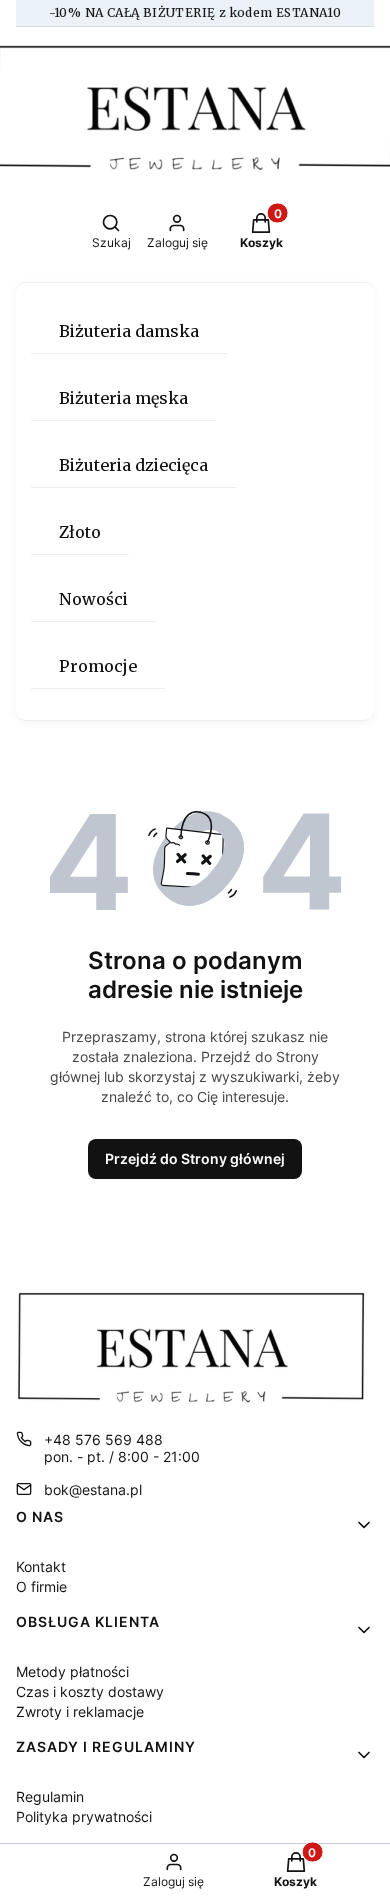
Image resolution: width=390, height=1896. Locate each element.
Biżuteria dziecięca (133, 465)
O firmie (41, 1586)
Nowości (93, 599)
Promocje (98, 666)
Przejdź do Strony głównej (195, 1158)
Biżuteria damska (129, 331)
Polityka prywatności (84, 1816)
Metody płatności (72, 1671)
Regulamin (50, 1796)
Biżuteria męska (123, 398)
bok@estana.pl (93, 1489)
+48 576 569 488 (103, 1439)
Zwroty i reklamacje (80, 1711)
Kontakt (41, 1566)
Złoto (80, 532)
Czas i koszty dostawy (90, 1691)
